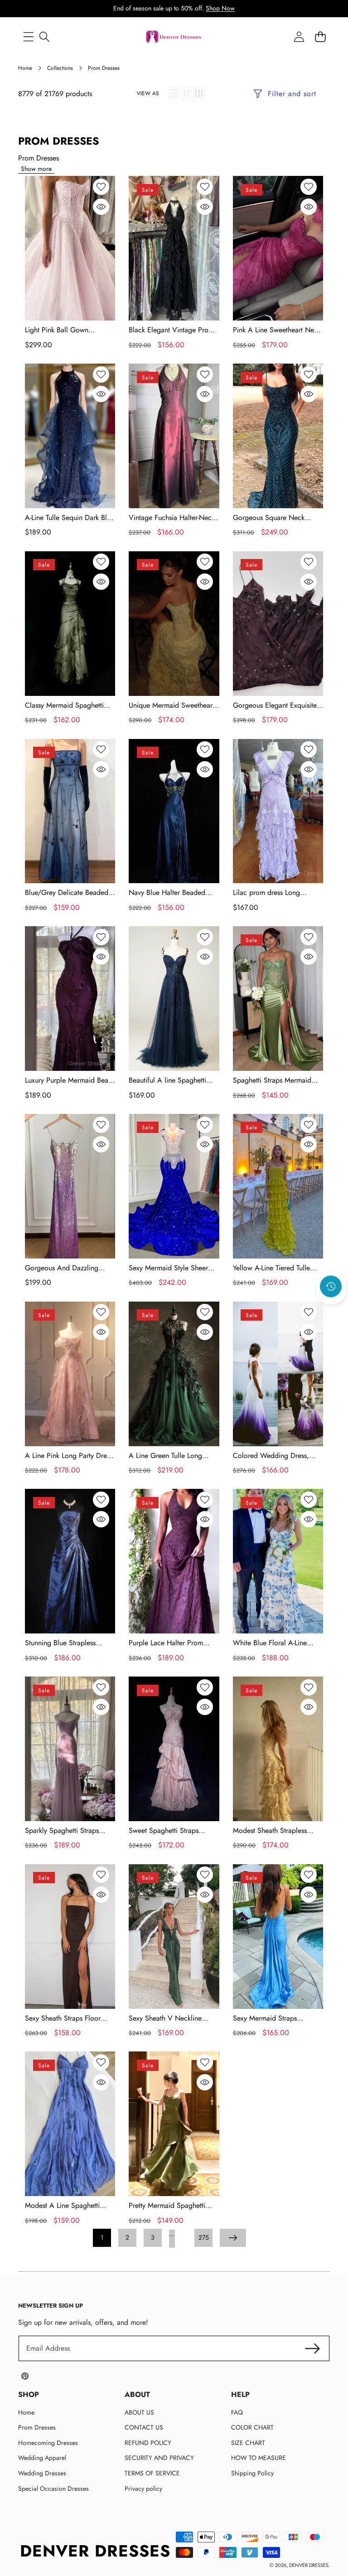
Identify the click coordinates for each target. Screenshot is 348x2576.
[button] (331, 1311)
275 (204, 2237)
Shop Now (220, 8)
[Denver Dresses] (174, 37)
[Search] (44, 37)
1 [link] (102, 2237)
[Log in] (299, 37)
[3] (199, 93)
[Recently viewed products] (331, 1287)
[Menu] (28, 37)
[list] (174, 93)
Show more (36, 169)
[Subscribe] (313, 2348)
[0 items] (320, 37)
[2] (186, 93)
